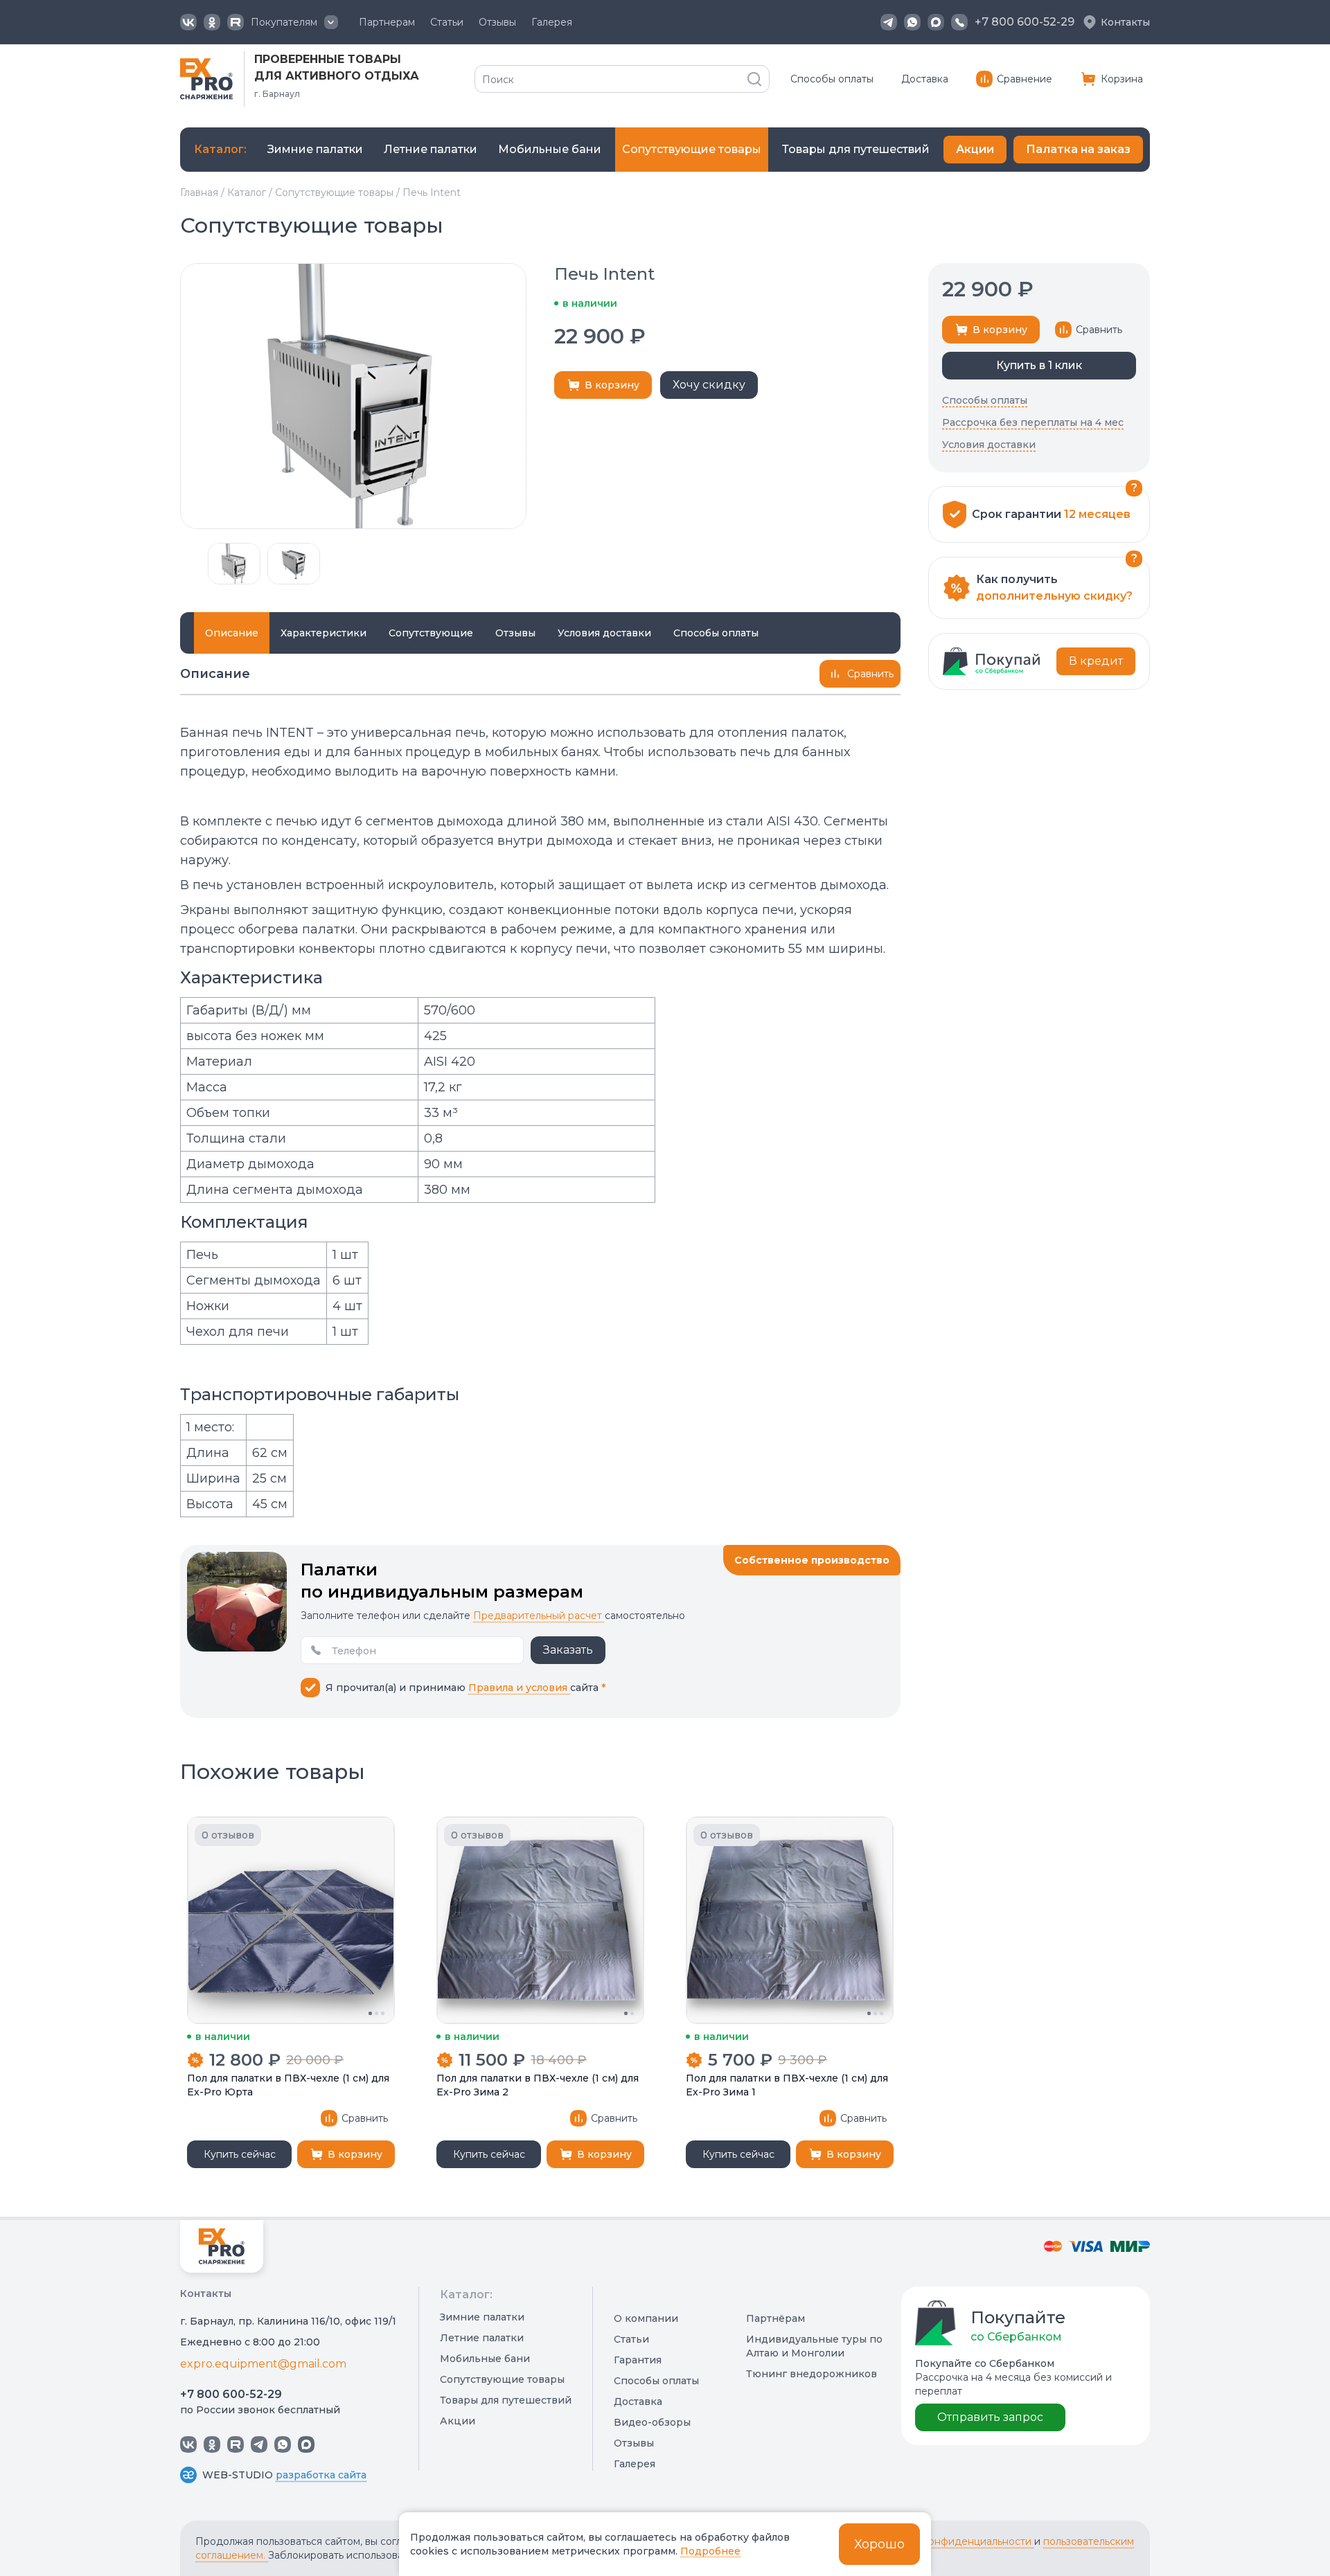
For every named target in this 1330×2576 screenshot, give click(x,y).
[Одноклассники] (212, 22)
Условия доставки (604, 633)
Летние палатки (482, 2338)
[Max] (936, 22)
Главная (199, 193)
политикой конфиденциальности (950, 2541)
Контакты (1125, 22)
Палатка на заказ (1078, 149)
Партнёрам (775, 2318)
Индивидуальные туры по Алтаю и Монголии (814, 2346)
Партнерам (387, 22)
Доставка (925, 79)
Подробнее (710, 2551)
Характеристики (323, 633)
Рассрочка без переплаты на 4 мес (1033, 422)
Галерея (552, 22)
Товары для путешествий (506, 2400)
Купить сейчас (240, 2154)
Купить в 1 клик (1039, 365)
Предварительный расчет (539, 1616)
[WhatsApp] (912, 22)
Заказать (568, 1650)
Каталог (247, 193)
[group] (315, 150)
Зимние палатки (482, 2317)
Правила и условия (519, 1688)
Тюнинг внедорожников (812, 2374)
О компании (646, 2318)
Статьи (447, 22)
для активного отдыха (337, 76)
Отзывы (497, 22)
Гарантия (638, 2360)
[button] (187, 564)
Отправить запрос (990, 2417)
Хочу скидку (709, 385)
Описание (232, 633)
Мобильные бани (485, 2359)
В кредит (1096, 661)
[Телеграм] (889, 22)
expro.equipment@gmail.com (263, 2364)
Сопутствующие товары (334, 193)
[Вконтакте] (188, 22)
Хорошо (879, 2544)
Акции (975, 149)
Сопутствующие (431, 633)
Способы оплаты (832, 79)
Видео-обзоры (652, 2422)
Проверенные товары (328, 59)
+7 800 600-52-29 (231, 2394)
